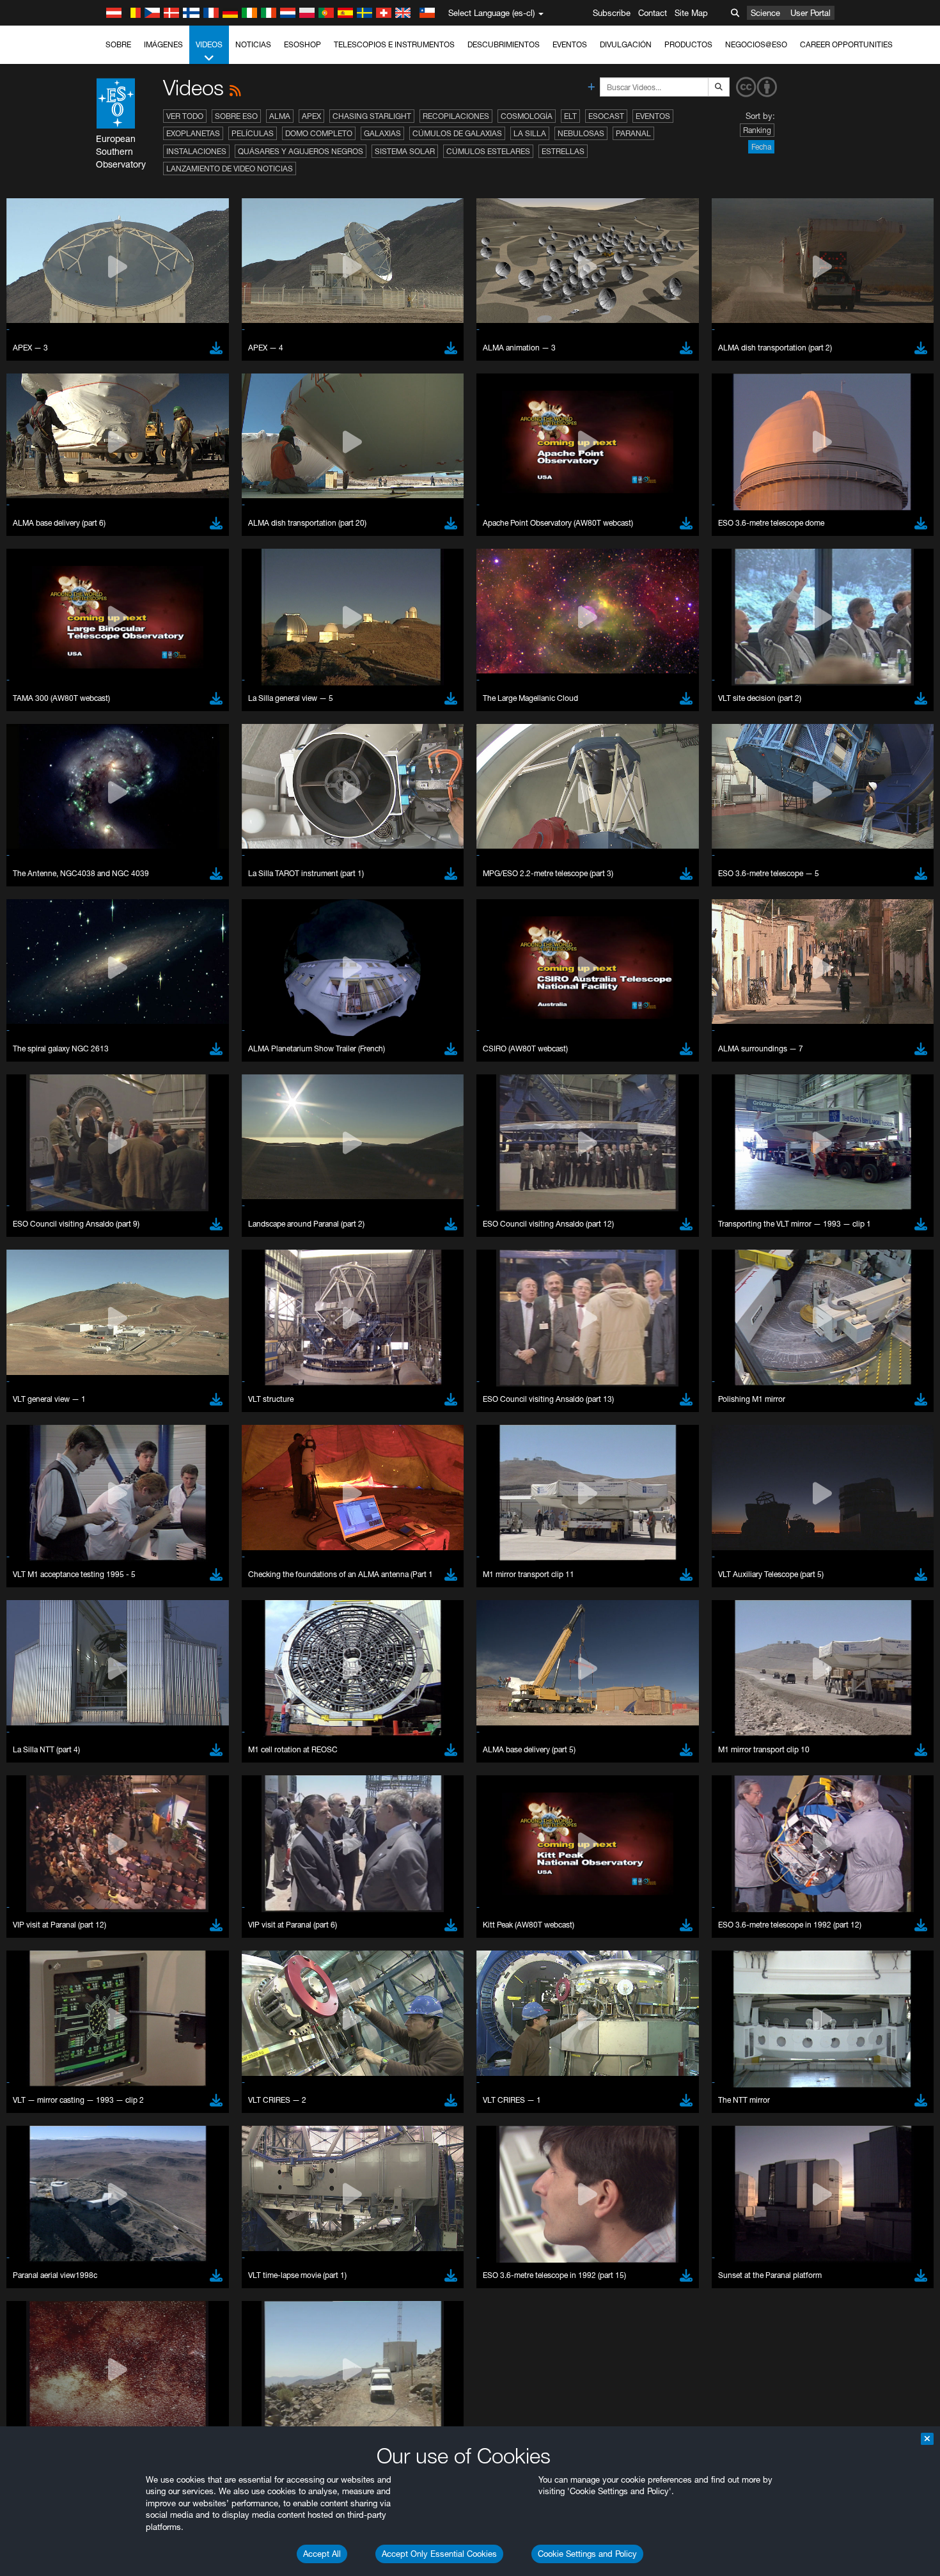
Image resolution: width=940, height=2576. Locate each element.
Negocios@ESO (756, 44)
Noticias (253, 44)
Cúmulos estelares (488, 151)
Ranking (757, 130)
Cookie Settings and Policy (587, 2554)
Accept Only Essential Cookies (439, 2554)
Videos (209, 44)
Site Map (691, 13)
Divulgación (626, 44)
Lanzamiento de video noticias (230, 169)
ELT (570, 116)
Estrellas (563, 151)
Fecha (761, 147)
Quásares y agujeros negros (301, 151)
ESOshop (302, 44)
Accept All (322, 2554)
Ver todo (185, 116)
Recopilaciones (456, 116)
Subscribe (612, 13)
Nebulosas (581, 133)
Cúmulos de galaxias (457, 133)
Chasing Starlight (372, 116)
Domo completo (319, 133)
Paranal (633, 133)
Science (765, 13)
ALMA (280, 116)
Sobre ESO (236, 116)
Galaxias (382, 133)
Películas (253, 133)
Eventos (570, 44)
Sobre (118, 44)
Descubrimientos (504, 44)
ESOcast (606, 116)
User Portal (811, 13)
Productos (688, 44)
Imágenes (163, 44)
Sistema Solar (405, 151)
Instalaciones (196, 151)
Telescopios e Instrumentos (394, 44)
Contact (653, 13)
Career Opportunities (846, 44)
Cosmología (527, 116)
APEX (311, 116)
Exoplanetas (193, 133)
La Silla (530, 133)
